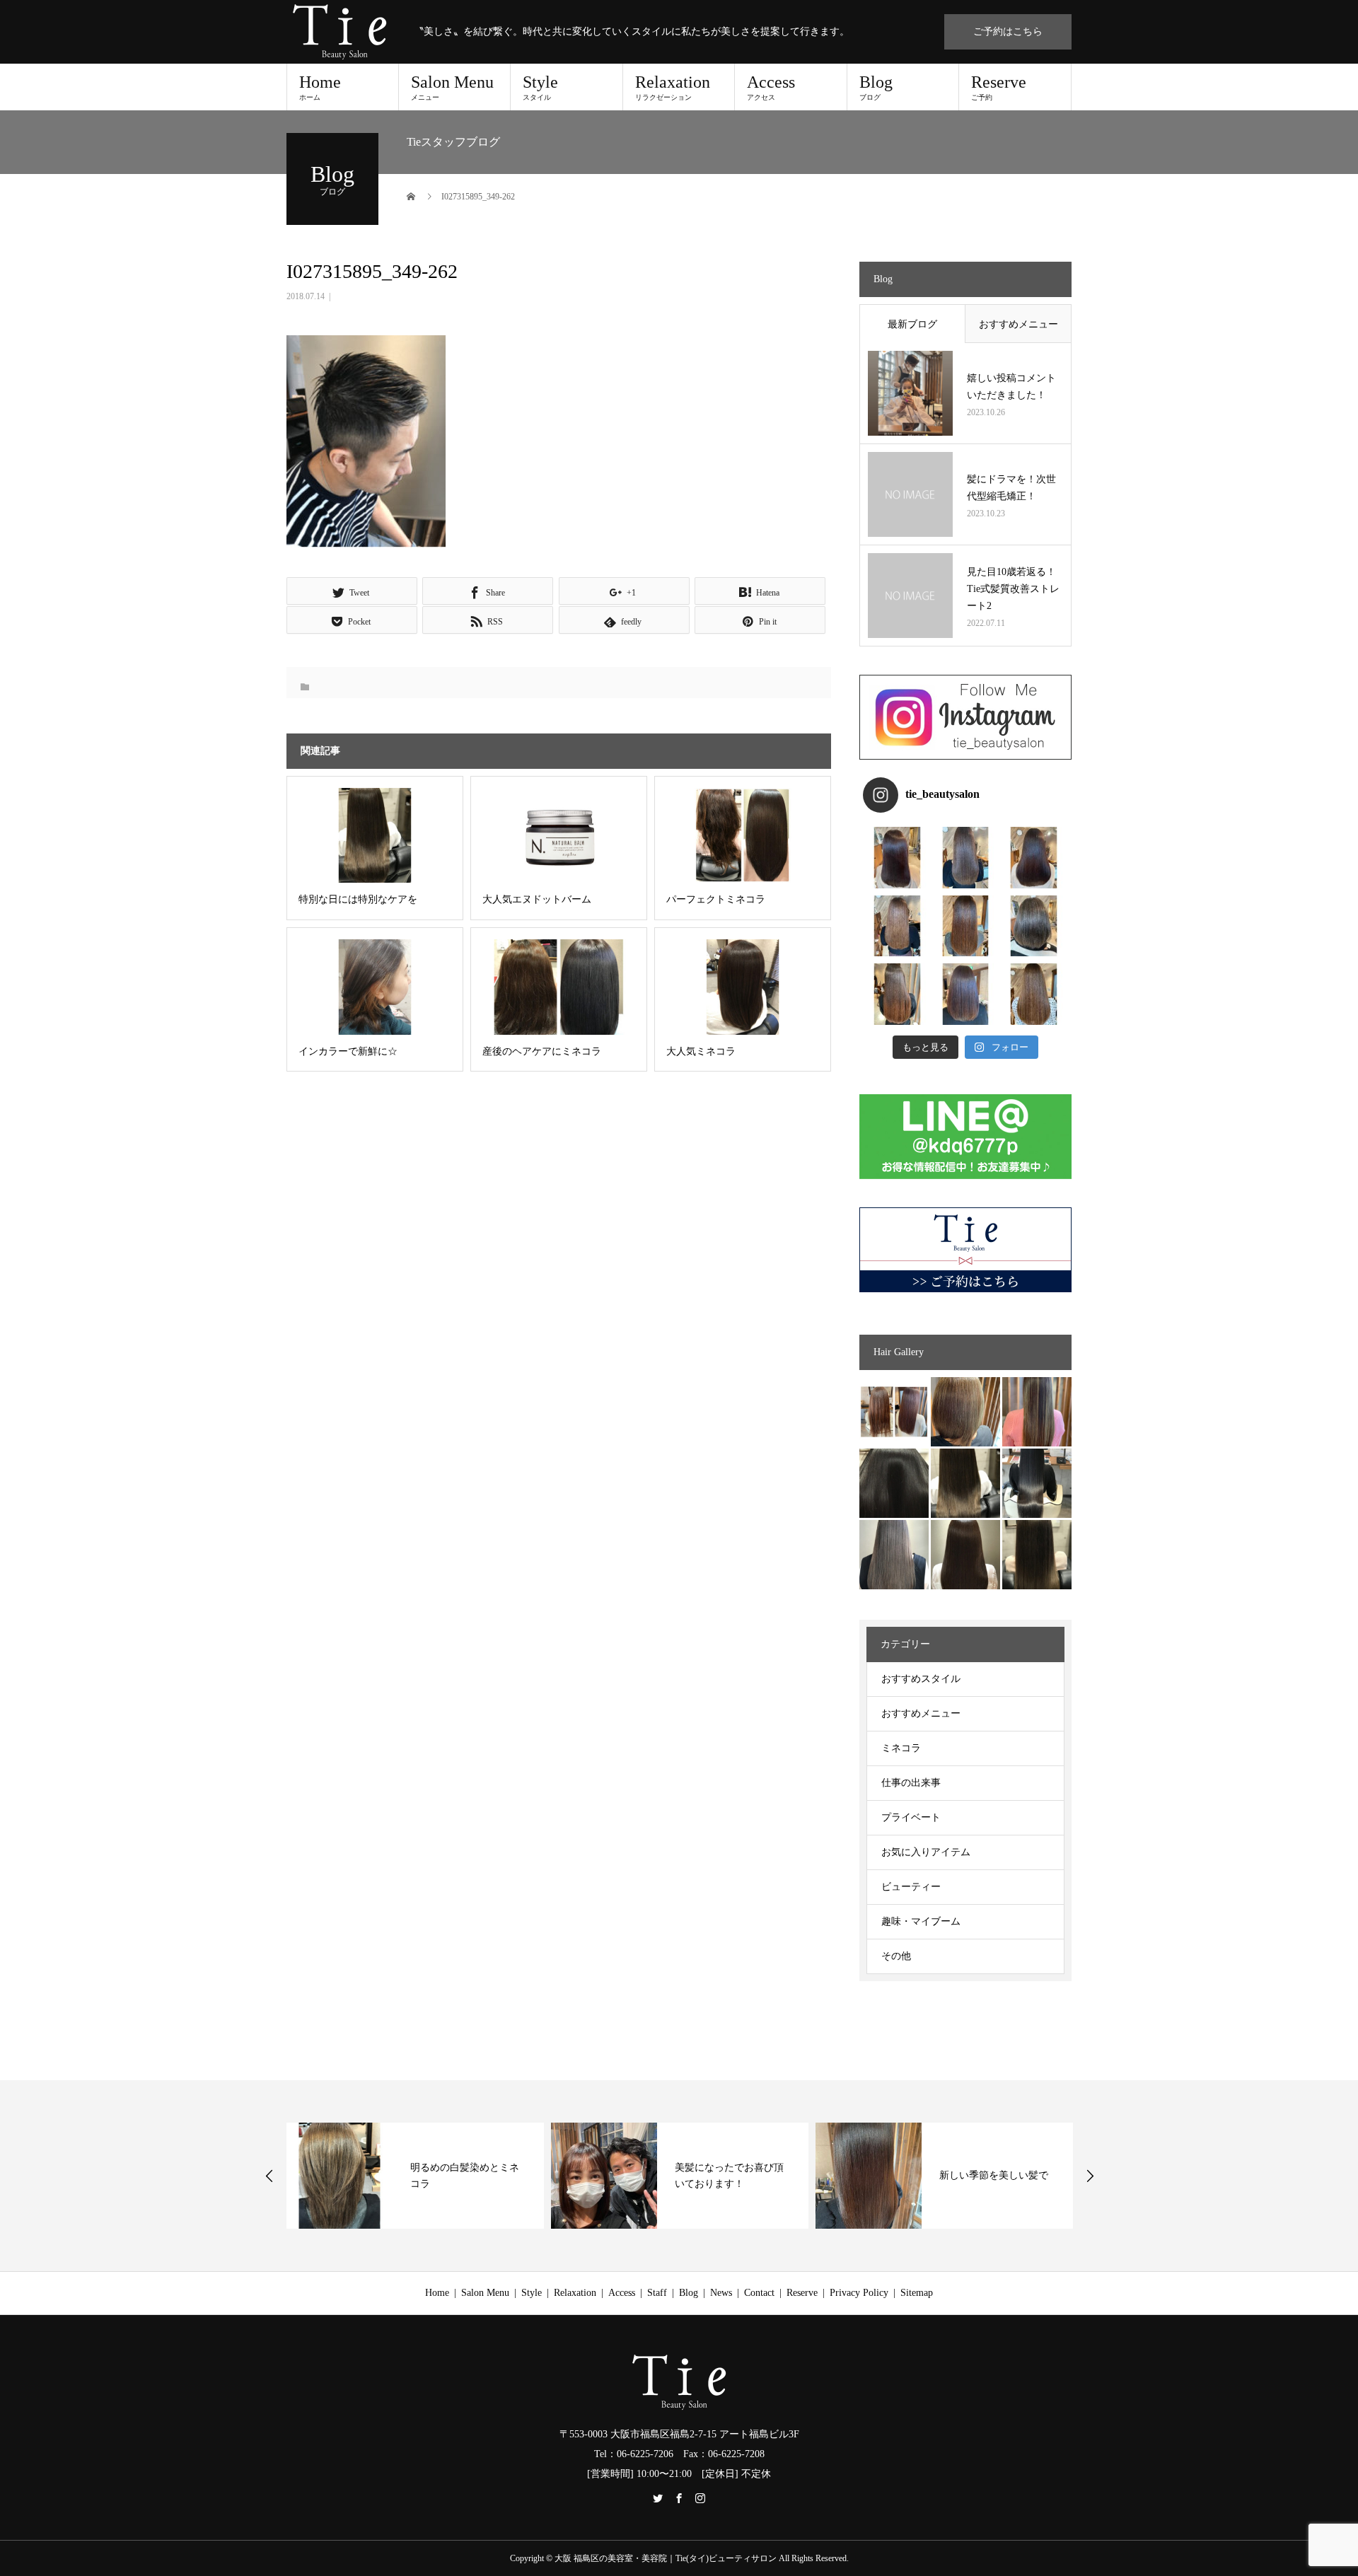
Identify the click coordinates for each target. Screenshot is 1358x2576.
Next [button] (1090, 2176)
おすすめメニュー (1018, 324)
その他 (896, 1956)
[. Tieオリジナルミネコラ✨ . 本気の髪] (897, 926)
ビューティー (911, 1887)
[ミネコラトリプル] (894, 1483)
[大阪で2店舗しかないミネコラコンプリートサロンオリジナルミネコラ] (894, 1412)
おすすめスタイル (921, 1679)
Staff (657, 2293)
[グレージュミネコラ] (1037, 1555)
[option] (415, 2176)
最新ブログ (912, 324)
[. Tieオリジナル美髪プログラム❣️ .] (897, 858)
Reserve (999, 87)
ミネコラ (901, 1748)
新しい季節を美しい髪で (994, 2175)
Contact (759, 2293)
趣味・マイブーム (921, 1921)
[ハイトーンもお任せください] (965, 1412)
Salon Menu (452, 87)
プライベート (911, 1817)
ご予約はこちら (1008, 31)
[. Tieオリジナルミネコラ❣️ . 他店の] (966, 994)
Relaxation (673, 87)
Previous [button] (269, 2176)
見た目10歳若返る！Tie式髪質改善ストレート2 (1013, 589)
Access (771, 87)
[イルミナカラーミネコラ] (965, 1483)
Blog (876, 87)
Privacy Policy (859, 2293)
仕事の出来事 (911, 1783)
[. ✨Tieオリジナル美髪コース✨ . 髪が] (966, 926)
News (721, 2293)
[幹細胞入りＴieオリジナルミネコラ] (1037, 1412)
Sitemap (917, 2293)
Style (540, 87)
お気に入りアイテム (926, 1852)
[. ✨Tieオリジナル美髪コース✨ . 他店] (966, 858)
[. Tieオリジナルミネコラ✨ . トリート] (1034, 994)
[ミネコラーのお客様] (965, 1555)
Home (320, 87)
